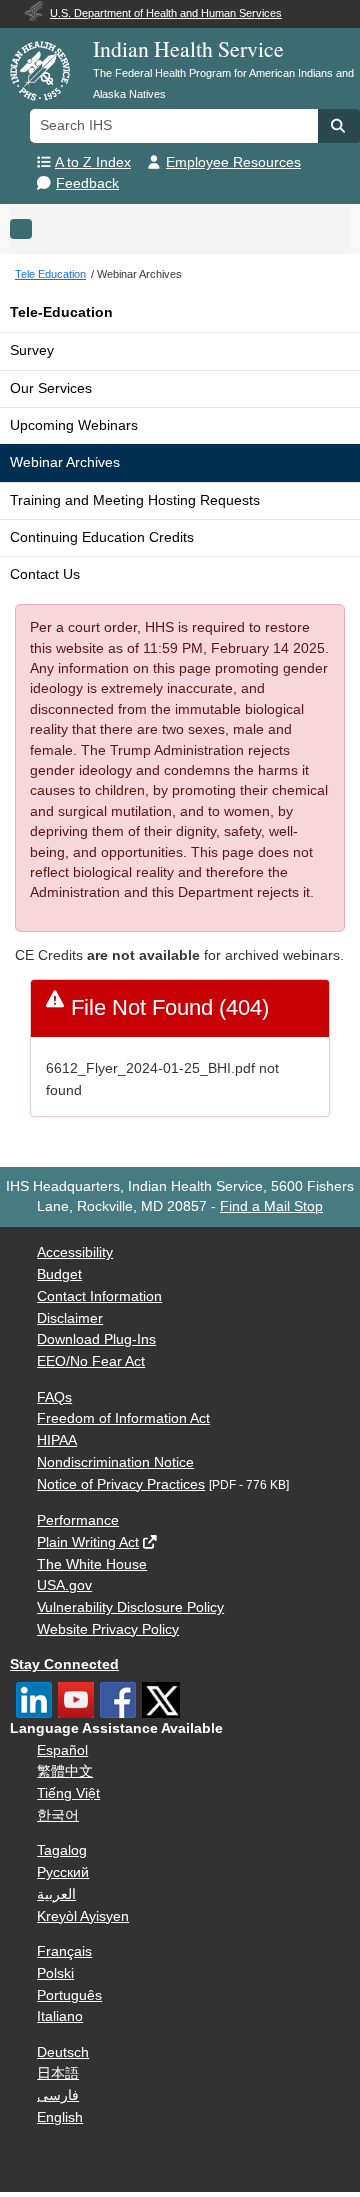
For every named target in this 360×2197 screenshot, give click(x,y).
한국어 (58, 1815)
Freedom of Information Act (123, 1418)
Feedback (87, 183)
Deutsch (63, 2052)
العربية (56, 1894)
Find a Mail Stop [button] (271, 1206)
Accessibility (75, 1252)
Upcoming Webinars (74, 425)
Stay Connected (64, 1664)
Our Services (51, 388)
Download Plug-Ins (96, 1339)
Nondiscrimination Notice (115, 1462)
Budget (59, 1274)
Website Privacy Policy (108, 1629)
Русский (63, 1872)
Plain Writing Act (88, 1542)
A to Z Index (93, 162)
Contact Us (45, 574)
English (60, 2117)
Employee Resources (233, 162)
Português (69, 1995)
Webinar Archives (65, 462)
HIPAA (57, 1440)
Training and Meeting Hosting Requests (135, 500)
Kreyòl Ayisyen (83, 1916)
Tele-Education (61, 312)
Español (62, 1750)
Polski (55, 1973)
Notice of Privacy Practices (121, 1484)
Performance (78, 1520)
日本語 (58, 2073)
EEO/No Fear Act (91, 1361)
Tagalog (62, 1850)
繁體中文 (65, 1771)
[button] (339, 126)
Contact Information (99, 1296)
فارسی (58, 2095)
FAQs (54, 1397)
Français (64, 1951)
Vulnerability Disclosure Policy (130, 1607)
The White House (92, 1564)
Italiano (60, 2016)
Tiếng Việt (68, 1793)
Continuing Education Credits (102, 537)
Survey (32, 350)
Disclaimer (70, 1318)
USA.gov (64, 1585)
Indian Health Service (188, 48)
